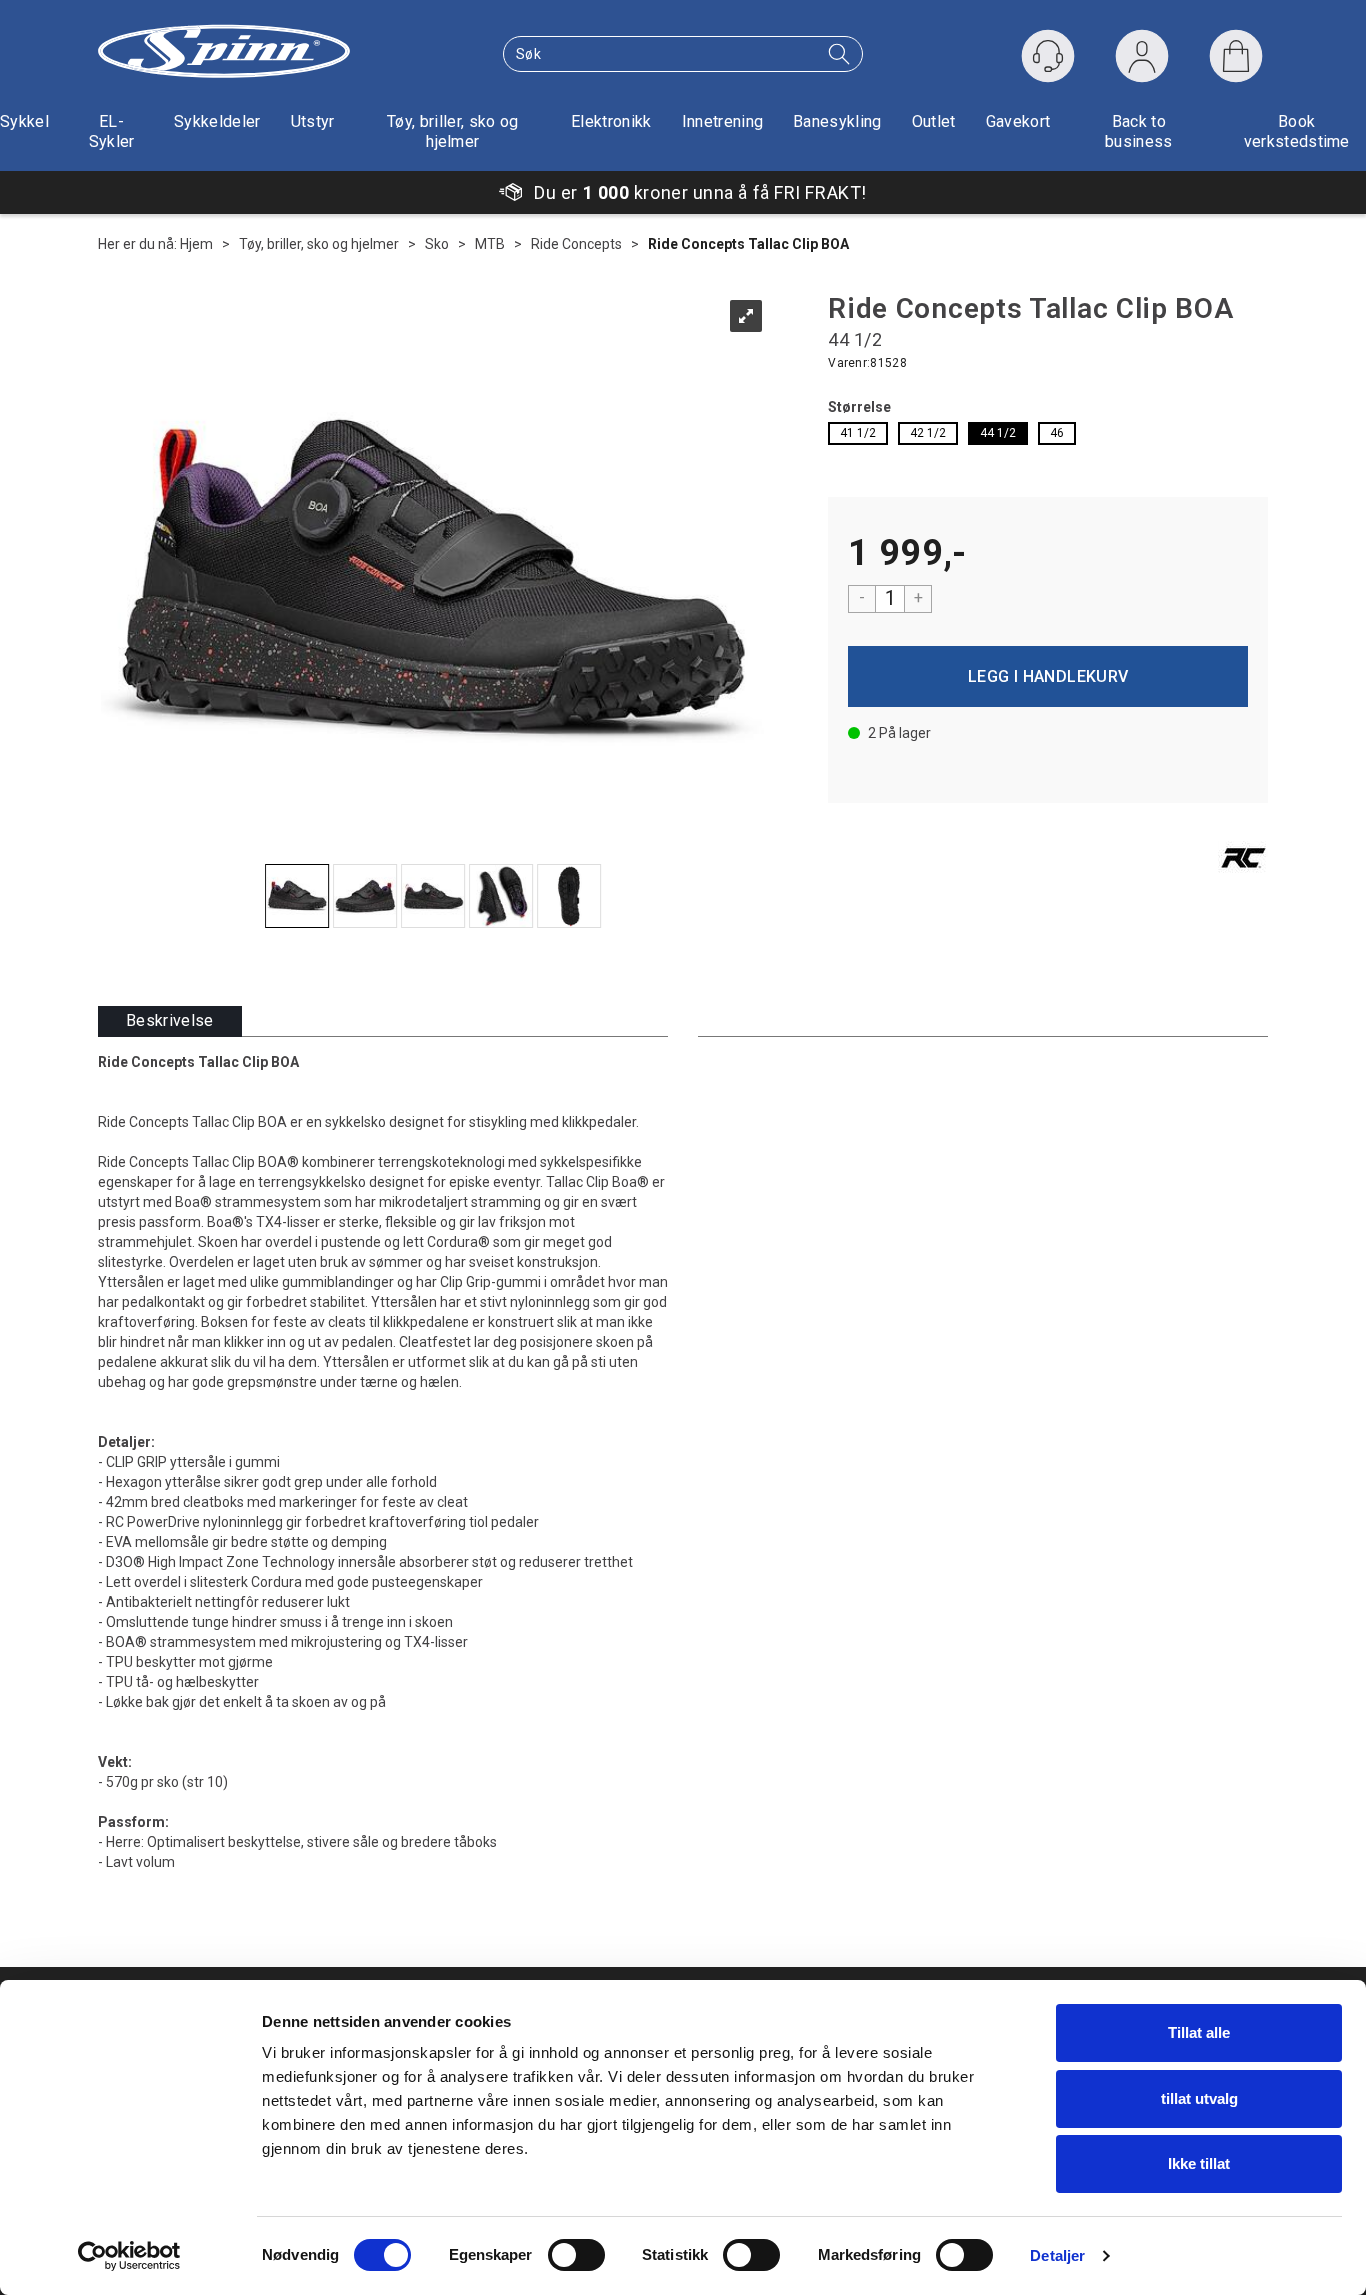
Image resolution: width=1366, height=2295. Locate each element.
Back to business (1139, 131)
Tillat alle (1199, 2032)
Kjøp (1048, 676)
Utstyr (313, 121)
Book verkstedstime (1297, 131)
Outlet (934, 121)
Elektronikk (611, 121)
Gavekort (1018, 121)
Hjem (196, 244)
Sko (437, 244)
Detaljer (1057, 2255)
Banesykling (837, 121)
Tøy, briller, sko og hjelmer (452, 131)
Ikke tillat (1199, 2163)
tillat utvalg (1199, 2098)
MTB (490, 244)
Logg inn (1142, 60)
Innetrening (723, 121)
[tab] (170, 1021)
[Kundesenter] (1048, 56)
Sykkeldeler (217, 121)
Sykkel (24, 121)
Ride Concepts (576, 244)
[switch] (576, 2255)
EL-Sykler (112, 131)
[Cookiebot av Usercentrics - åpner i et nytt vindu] (129, 2256)
